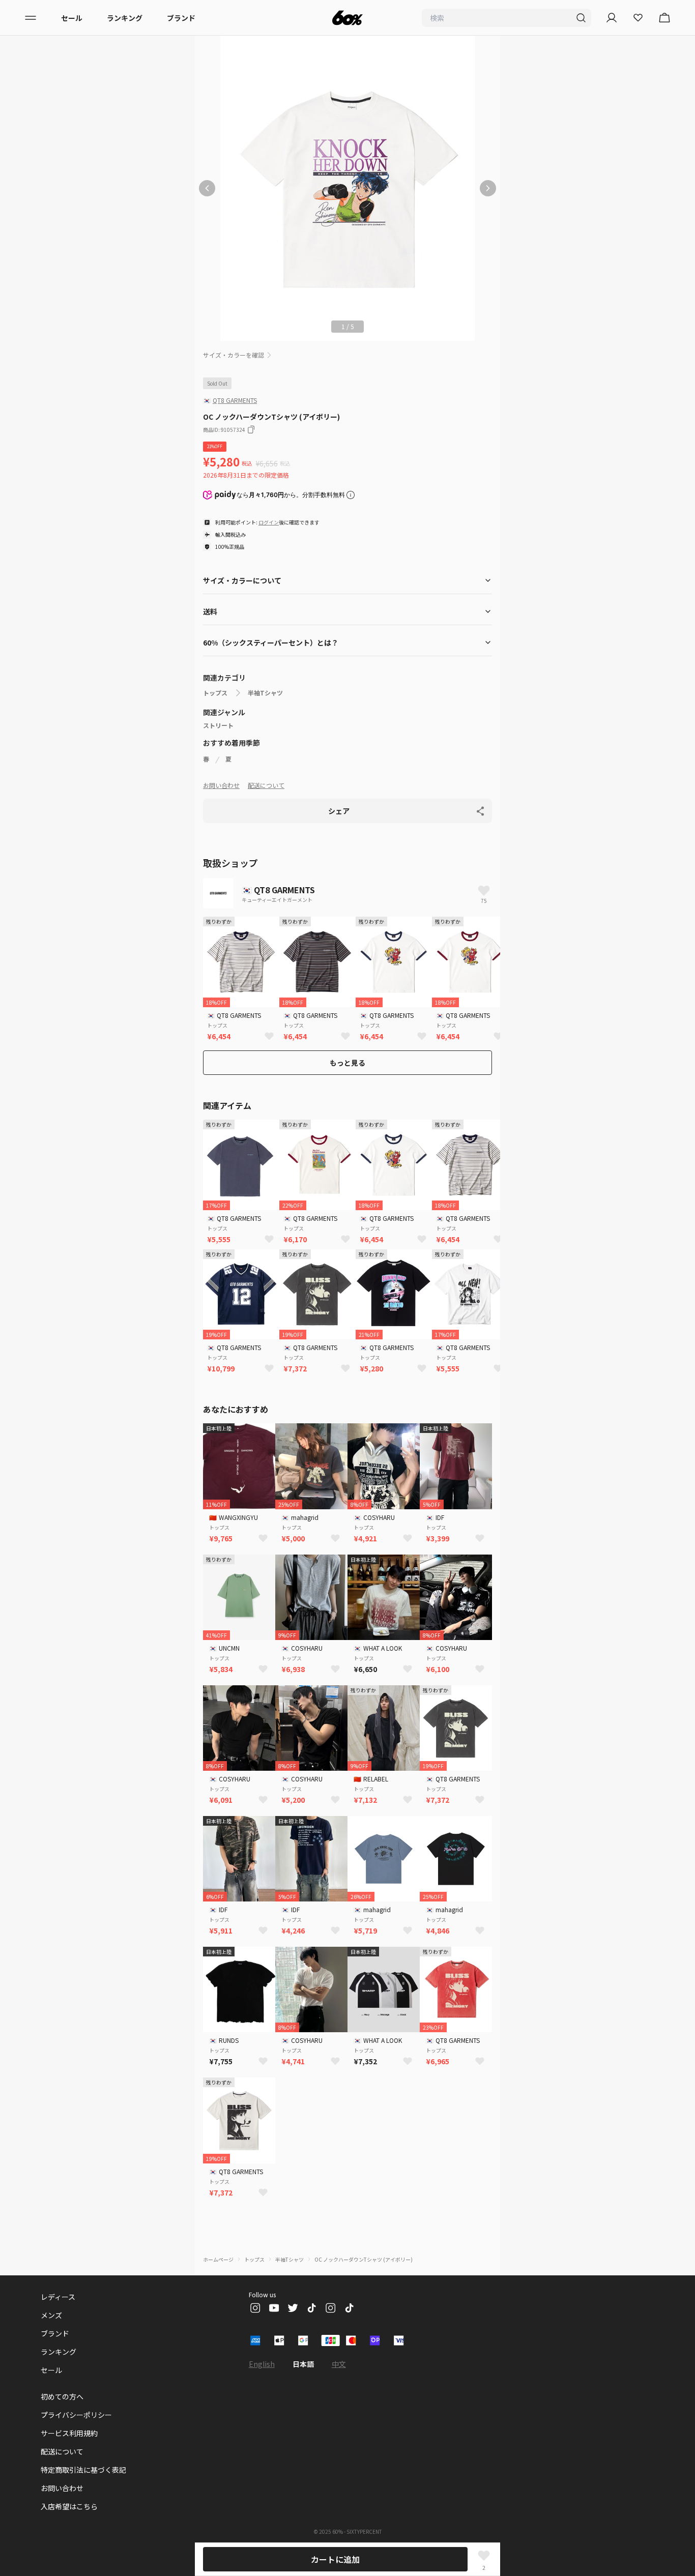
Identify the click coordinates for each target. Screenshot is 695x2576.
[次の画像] (488, 188)
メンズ (51, 2315)
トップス (215, 693)
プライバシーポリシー (76, 2415)
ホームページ (218, 2259)
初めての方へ (62, 2396)
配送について (266, 785)
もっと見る (347, 1063)
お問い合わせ (221, 785)
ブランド (181, 18)
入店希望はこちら (69, 2506)
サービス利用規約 (69, 2433)
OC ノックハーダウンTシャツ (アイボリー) (364, 2259)
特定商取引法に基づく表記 (83, 2470)
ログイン (269, 522)
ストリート (218, 725)
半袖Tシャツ (265, 693)
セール (72, 18)
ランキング (125, 18)
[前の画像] (207, 188)
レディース (58, 2297)
